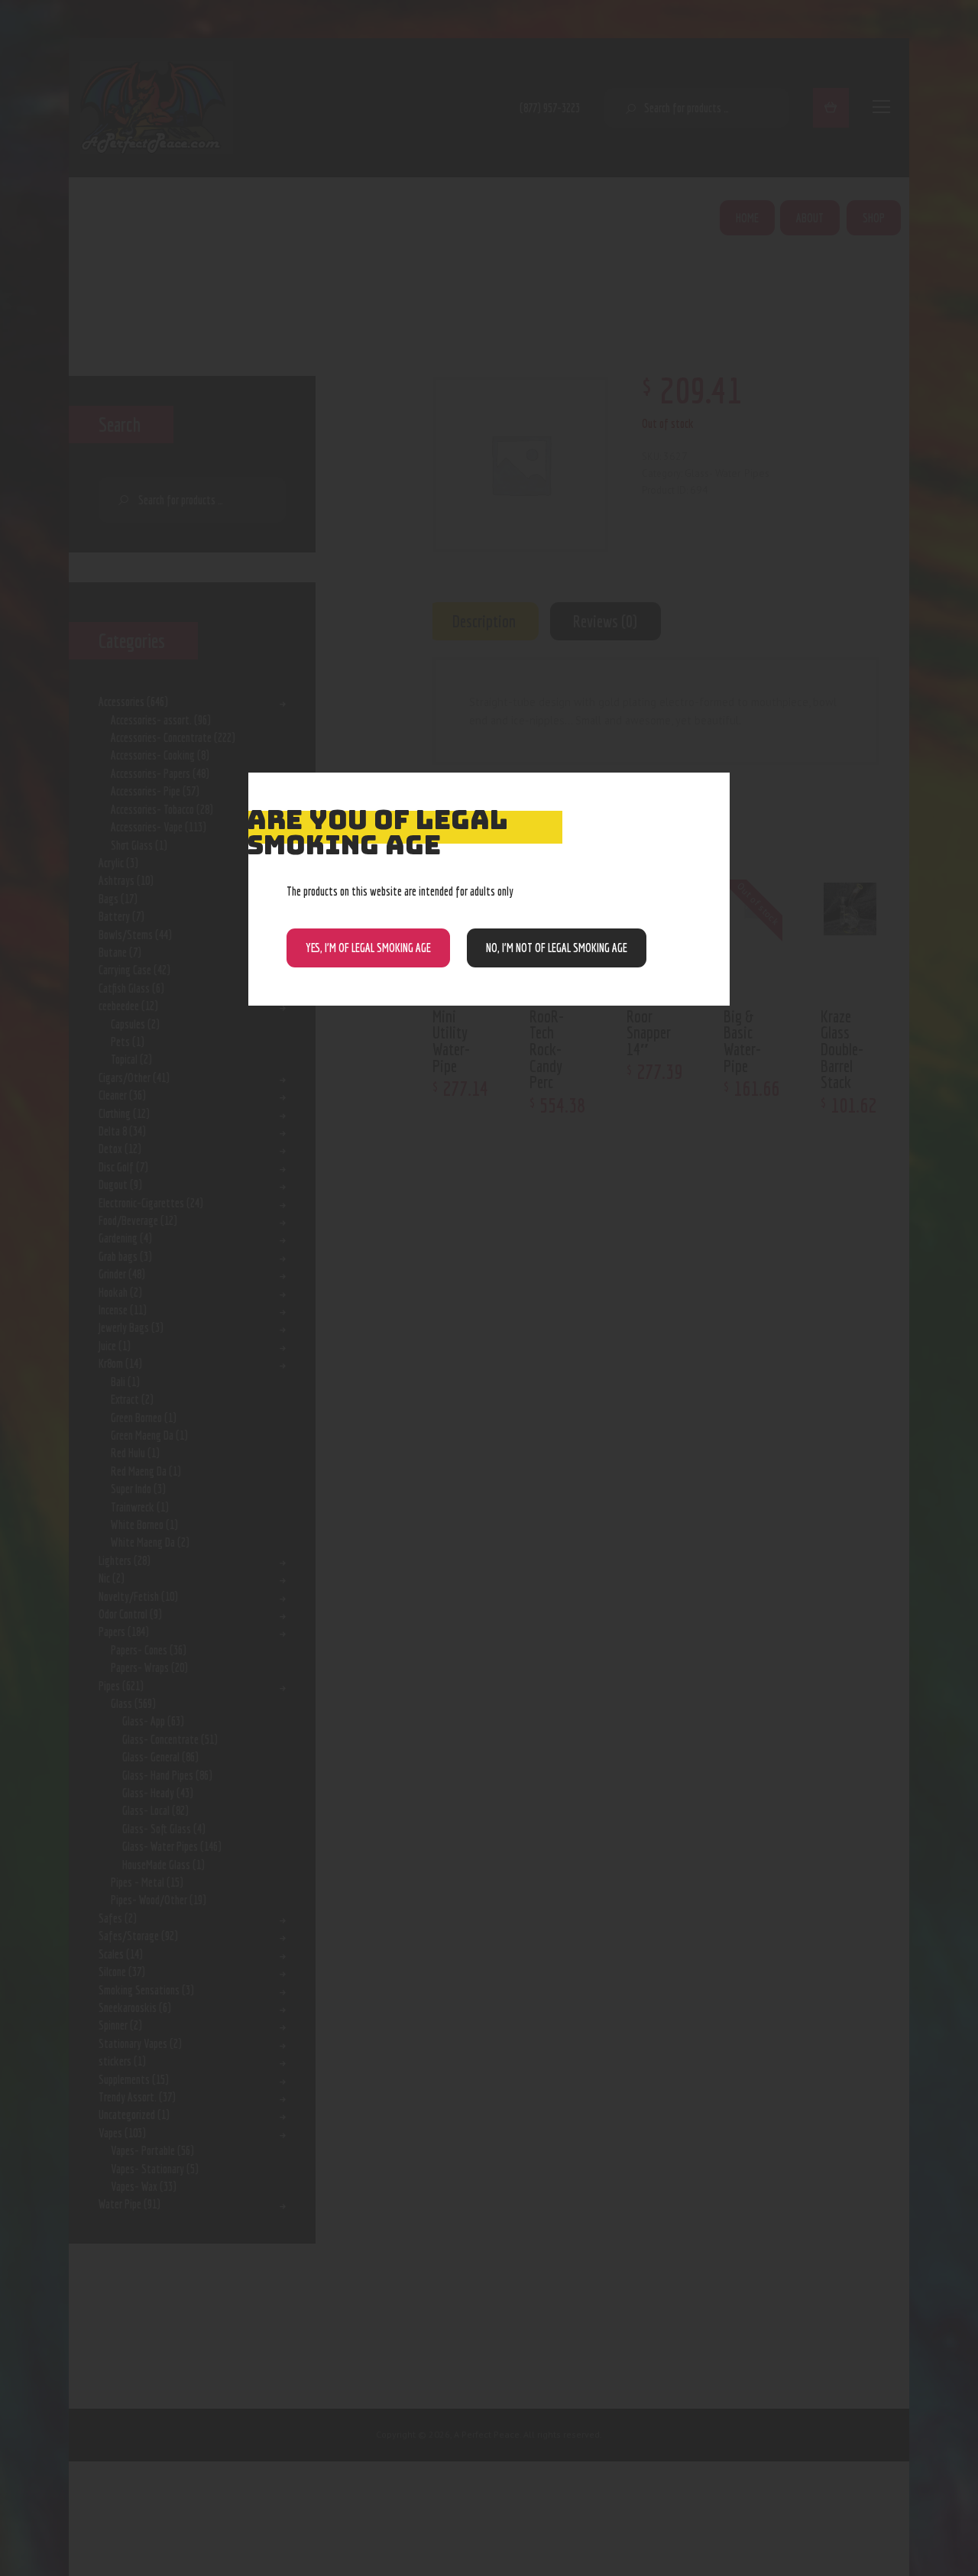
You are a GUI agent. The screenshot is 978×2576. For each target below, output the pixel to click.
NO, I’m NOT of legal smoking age (557, 948)
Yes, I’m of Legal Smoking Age (368, 948)
